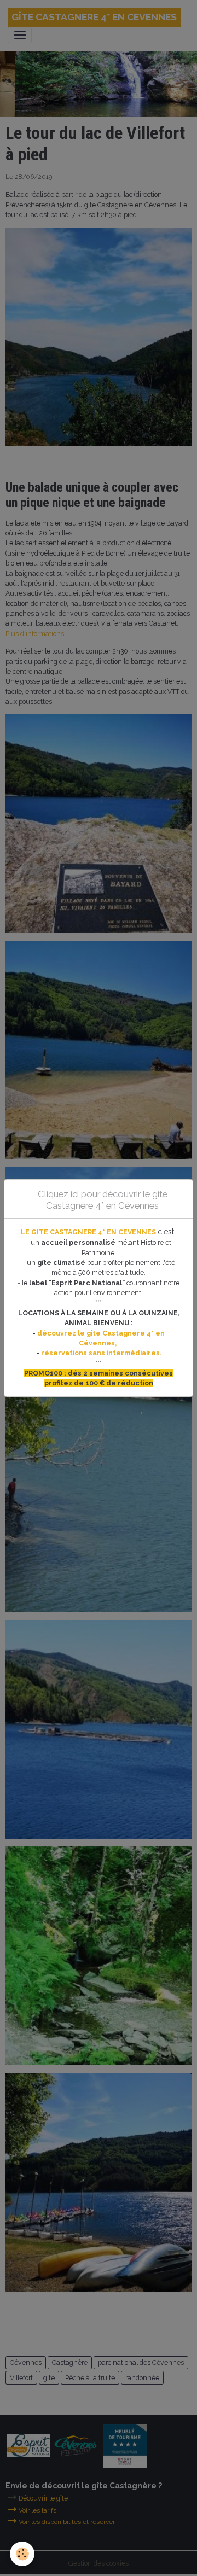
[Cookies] (22, 2554)
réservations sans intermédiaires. (101, 1353)
